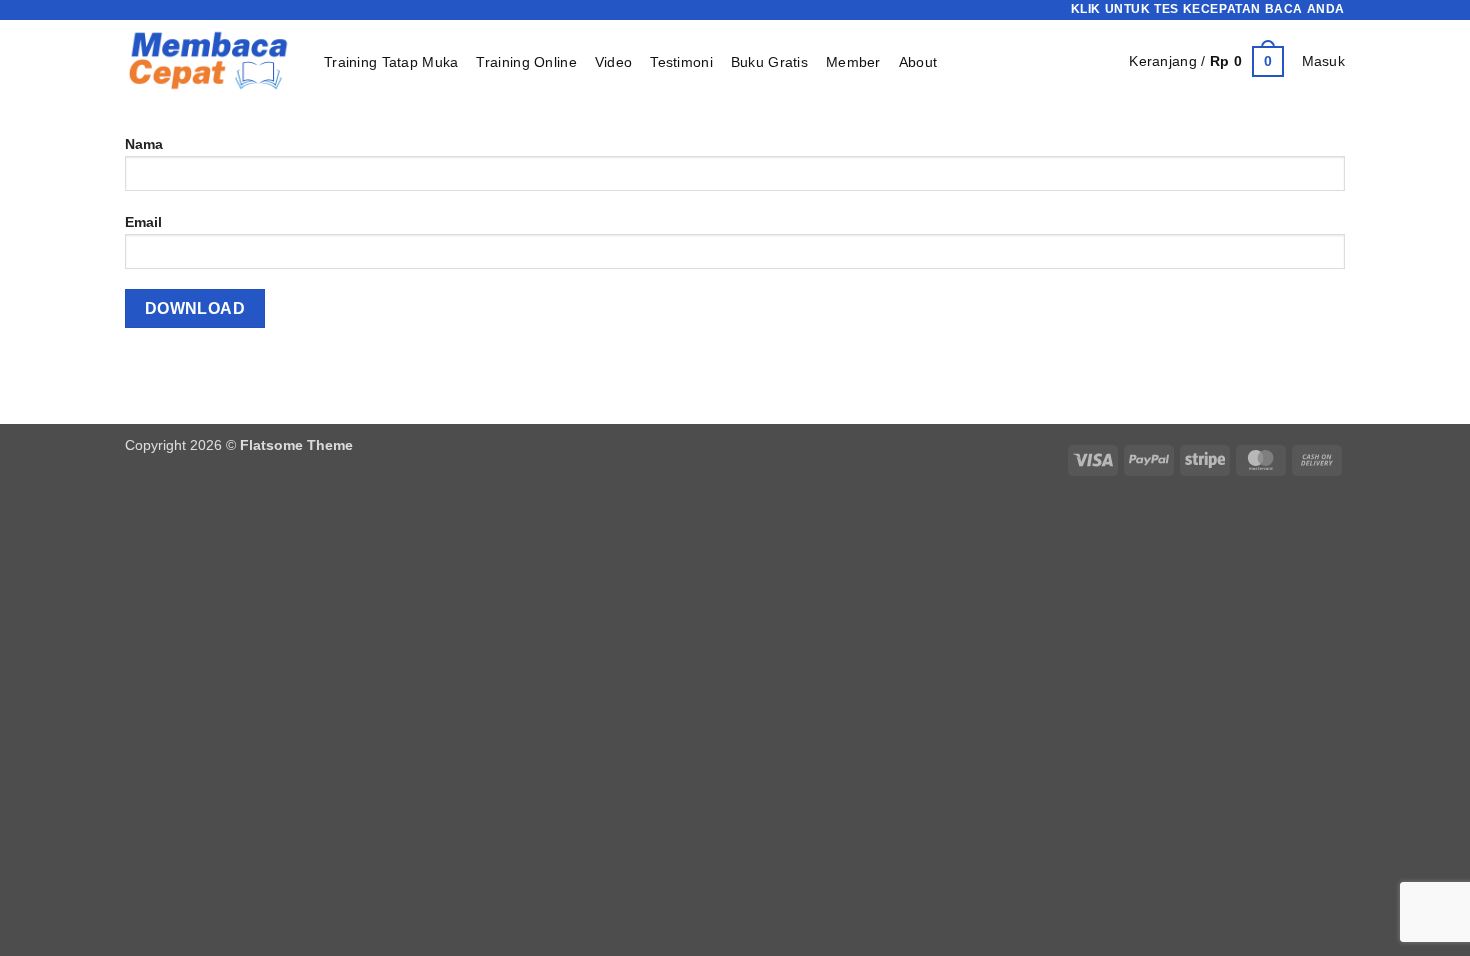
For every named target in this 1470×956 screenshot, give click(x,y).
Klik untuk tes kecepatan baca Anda (1208, 9)
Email (143, 222)
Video (613, 62)
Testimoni (681, 62)
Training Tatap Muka (391, 62)
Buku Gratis (769, 62)
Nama (144, 144)
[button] (1206, 61)
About (918, 62)
